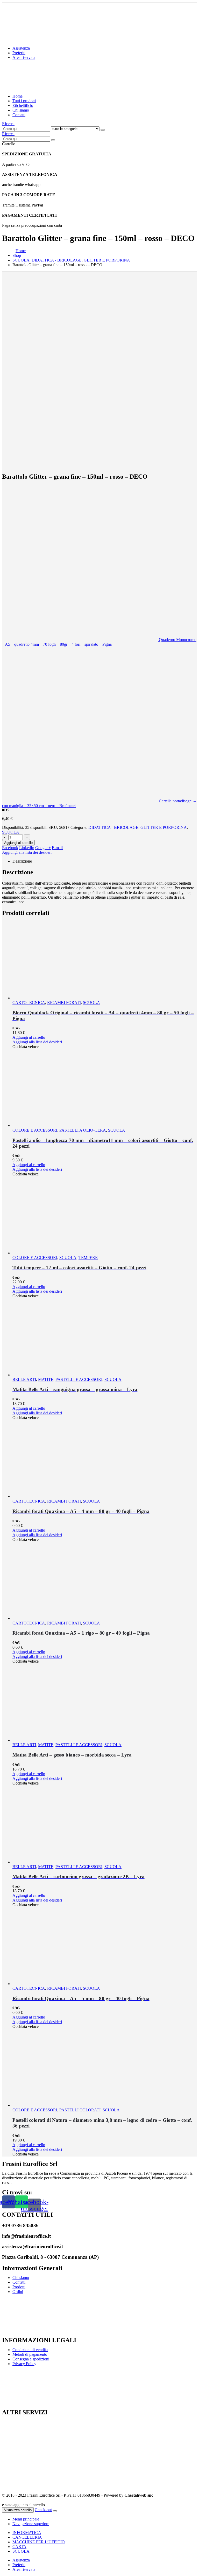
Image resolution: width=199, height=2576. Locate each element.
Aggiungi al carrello (18, 843)
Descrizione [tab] (22, 861)
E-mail (57, 848)
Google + (43, 848)
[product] (105, 961)
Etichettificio (23, 105)
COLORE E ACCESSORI (35, 1130)
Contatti (19, 115)
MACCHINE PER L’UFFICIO (39, 2542)
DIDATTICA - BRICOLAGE (113, 827)
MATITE (46, 1379)
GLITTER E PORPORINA (164, 827)
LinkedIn (27, 848)
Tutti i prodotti (24, 101)
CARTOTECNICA (29, 1003)
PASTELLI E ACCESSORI (79, 1379)
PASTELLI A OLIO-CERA (83, 1130)
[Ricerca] (103, 130)
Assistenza (21, 48)
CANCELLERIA (27, 2537)
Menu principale (26, 2519)
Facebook (10, 848)
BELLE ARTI (24, 1379)
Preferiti (19, 53)
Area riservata (24, 57)
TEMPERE (88, 1258)
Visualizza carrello (18, 2510)
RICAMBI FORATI (64, 1003)
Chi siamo (21, 110)
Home (17, 96)
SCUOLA (11, 832)
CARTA (19, 2547)
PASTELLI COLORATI (80, 2110)
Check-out (43, 2510)
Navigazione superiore (31, 2524)
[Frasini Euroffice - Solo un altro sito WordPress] (47, 87)
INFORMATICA (27, 2533)
